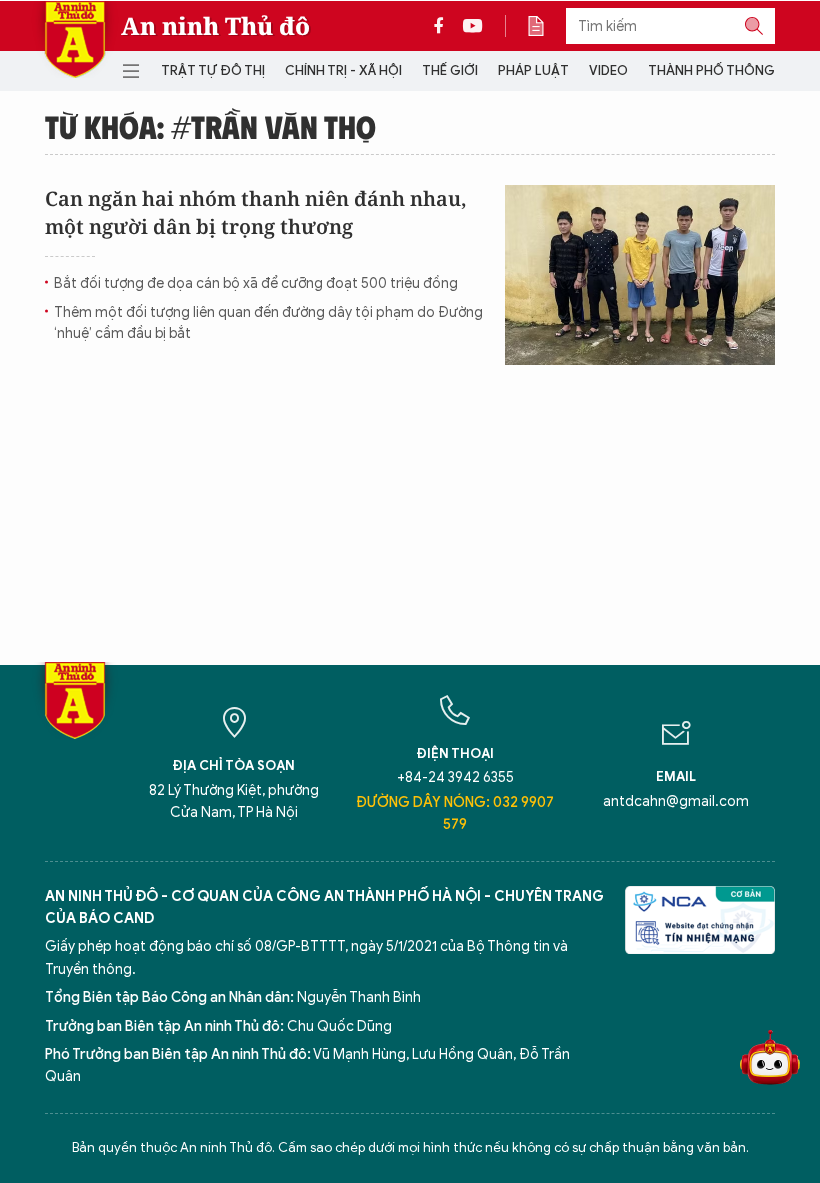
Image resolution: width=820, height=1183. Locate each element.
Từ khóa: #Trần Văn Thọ (210, 126)
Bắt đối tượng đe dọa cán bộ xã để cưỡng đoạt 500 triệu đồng (256, 283)
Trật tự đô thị (213, 70)
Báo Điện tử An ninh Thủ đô (75, 39)
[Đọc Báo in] (546, 26)
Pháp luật (533, 70)
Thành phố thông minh (729, 70)
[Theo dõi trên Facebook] (444, 26)
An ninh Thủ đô (215, 26)
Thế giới (450, 70)
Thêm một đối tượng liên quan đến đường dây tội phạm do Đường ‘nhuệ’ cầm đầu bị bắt (268, 323)
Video (608, 70)
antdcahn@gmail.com (676, 801)
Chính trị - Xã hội (343, 70)
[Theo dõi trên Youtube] (473, 26)
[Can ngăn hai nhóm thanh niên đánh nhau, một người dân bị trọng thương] (640, 275)
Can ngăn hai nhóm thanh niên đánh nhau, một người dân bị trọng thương (256, 212)
